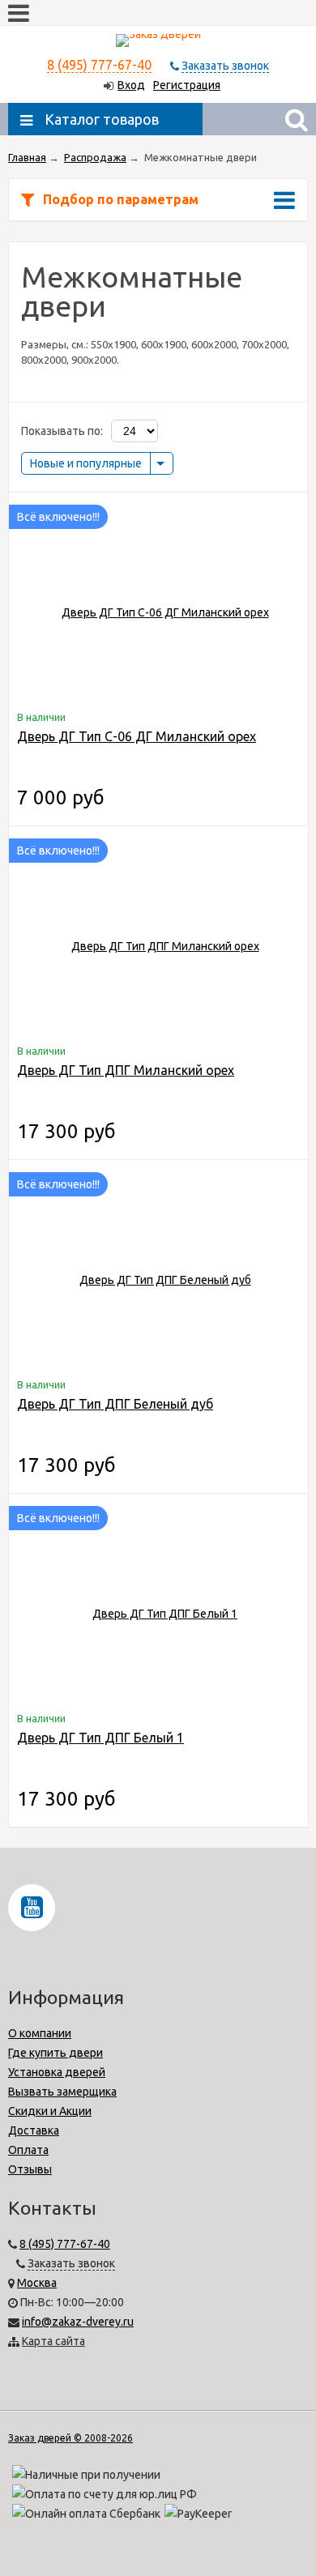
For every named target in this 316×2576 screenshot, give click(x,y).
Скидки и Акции (50, 2111)
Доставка (34, 2130)
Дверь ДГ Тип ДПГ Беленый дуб (115, 1404)
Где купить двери (56, 2053)
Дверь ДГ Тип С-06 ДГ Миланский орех (137, 736)
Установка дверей (57, 2072)
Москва (37, 2283)
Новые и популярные (86, 463)
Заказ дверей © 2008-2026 (70, 2438)
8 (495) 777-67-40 (99, 65)
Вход (131, 85)
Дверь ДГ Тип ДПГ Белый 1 (100, 1738)
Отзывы (30, 2169)
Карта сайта (53, 2341)
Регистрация (187, 85)
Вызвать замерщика (62, 2092)
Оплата (28, 2150)
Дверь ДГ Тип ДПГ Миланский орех (126, 1070)
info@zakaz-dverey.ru (78, 2322)
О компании (40, 2033)
